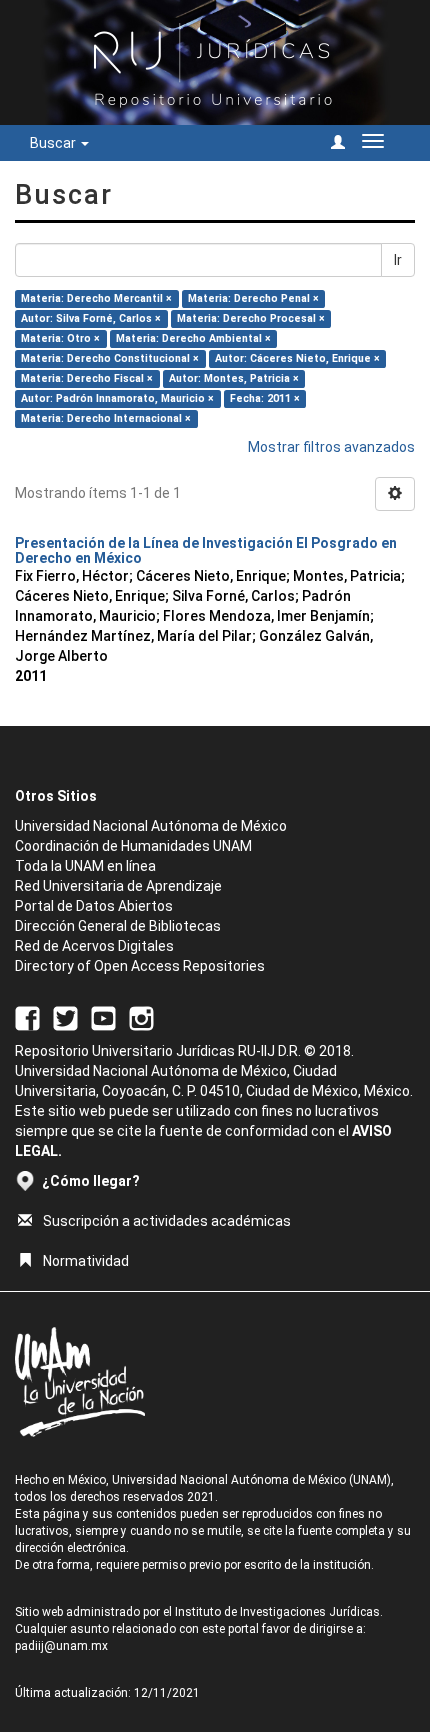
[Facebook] (27, 1018)
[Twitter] (65, 1018)
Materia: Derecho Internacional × (106, 418)
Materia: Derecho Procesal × (251, 318)
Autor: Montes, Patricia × (234, 378)
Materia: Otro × (60, 338)
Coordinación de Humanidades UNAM (133, 846)
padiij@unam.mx (61, 1646)
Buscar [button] (54, 143)
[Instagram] (141, 1018)
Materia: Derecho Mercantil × (96, 298)
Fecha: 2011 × (265, 398)
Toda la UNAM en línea (85, 866)
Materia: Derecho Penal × (253, 298)
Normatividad (86, 1261)
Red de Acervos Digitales (94, 946)
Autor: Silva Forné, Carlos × (91, 318)
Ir (398, 260)
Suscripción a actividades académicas (167, 1221)
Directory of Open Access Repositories (140, 966)
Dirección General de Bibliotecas (118, 926)
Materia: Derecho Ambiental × (193, 338)
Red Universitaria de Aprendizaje (118, 886)
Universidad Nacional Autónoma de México (151, 826)
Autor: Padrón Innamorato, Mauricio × (117, 398)
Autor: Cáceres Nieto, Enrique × (297, 358)
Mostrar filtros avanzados (331, 447)
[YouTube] (103, 1018)
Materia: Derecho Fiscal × (87, 378)
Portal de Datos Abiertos (94, 906)
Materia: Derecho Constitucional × (110, 358)
